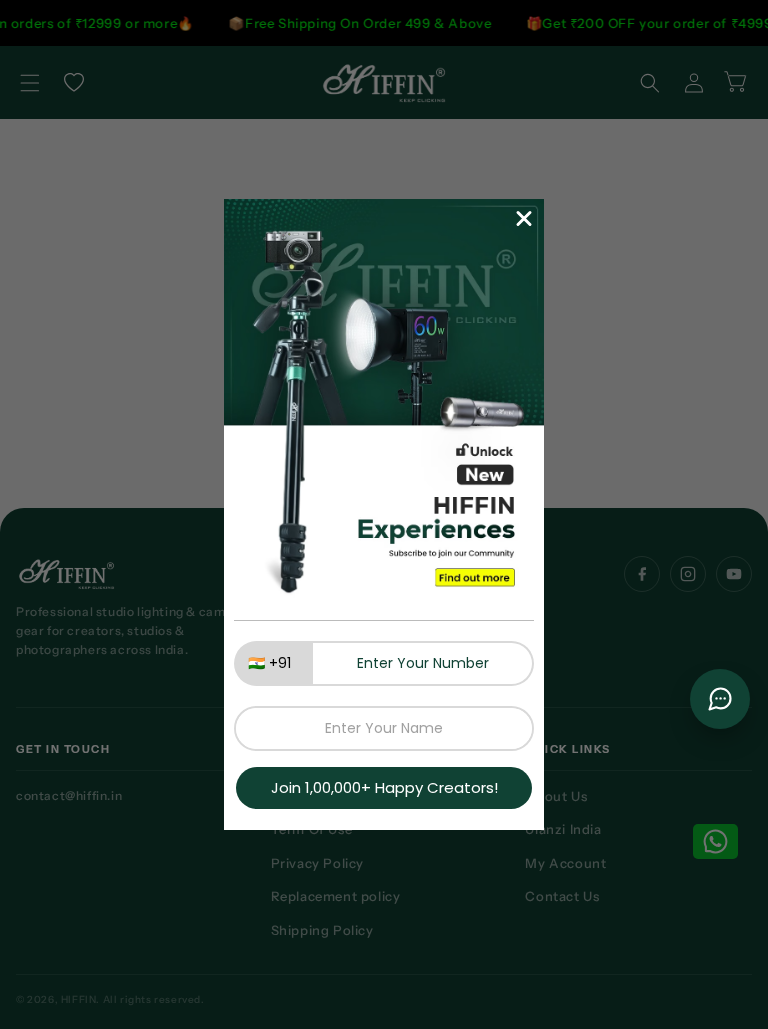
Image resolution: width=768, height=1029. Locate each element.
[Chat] (720, 699)
